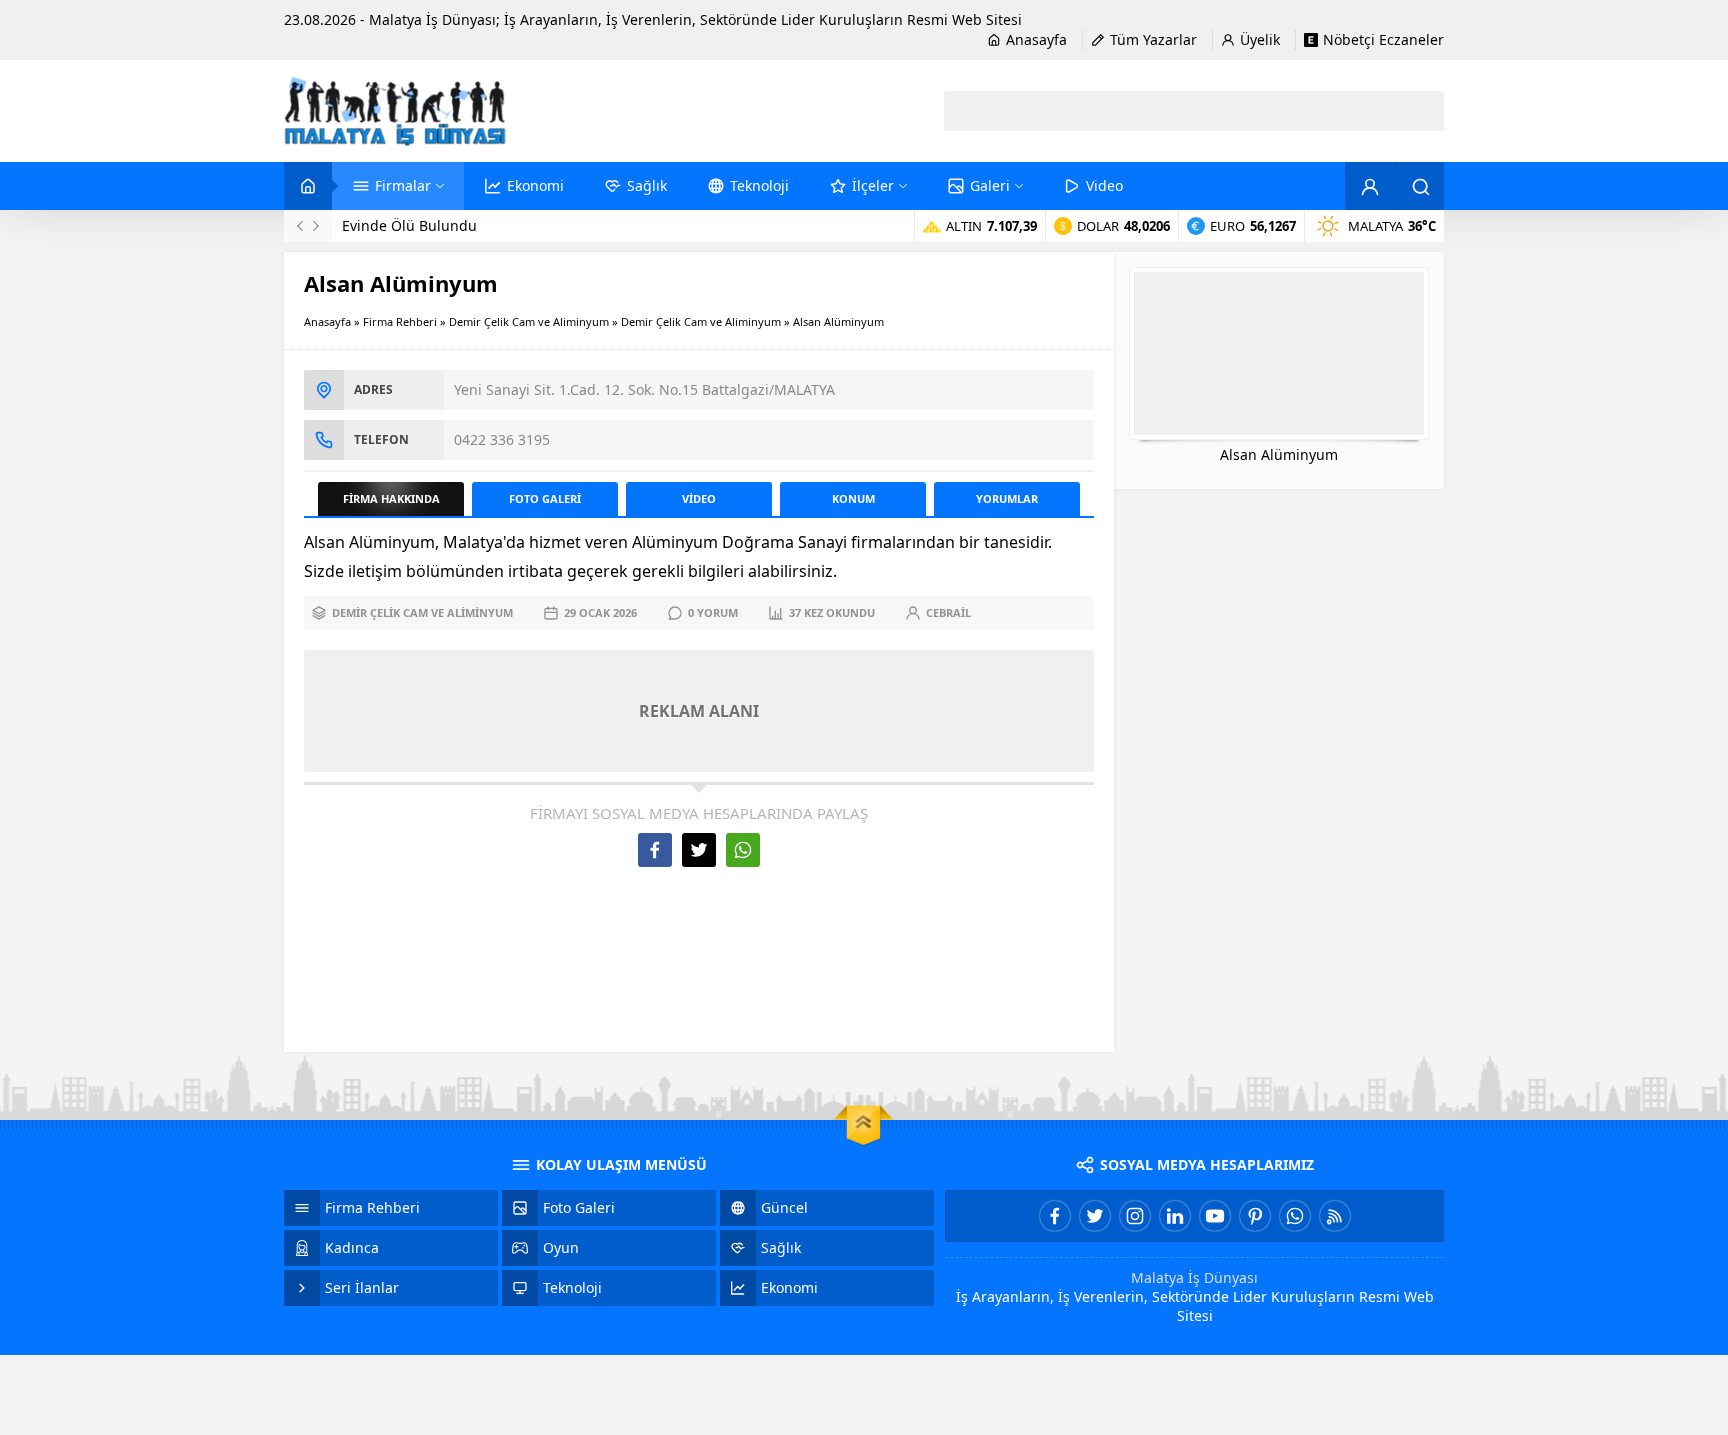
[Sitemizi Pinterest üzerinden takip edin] (1255, 1216)
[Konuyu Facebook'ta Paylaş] (655, 850)
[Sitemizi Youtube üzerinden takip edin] (1215, 1216)
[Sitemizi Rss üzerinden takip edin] (1335, 1216)
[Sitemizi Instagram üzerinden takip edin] (1135, 1216)
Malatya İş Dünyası (1194, 1277)
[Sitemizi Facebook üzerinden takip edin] (1055, 1216)
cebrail (948, 612)
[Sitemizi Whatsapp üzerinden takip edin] (1295, 1216)
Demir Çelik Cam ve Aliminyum (529, 321)
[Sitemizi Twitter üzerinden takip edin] (1095, 1216)
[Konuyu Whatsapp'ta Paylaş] (743, 850)
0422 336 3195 (502, 439)
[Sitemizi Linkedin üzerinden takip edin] (1175, 1216)
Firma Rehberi (400, 321)
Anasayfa (327, 321)
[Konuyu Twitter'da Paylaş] (699, 850)
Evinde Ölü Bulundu (409, 225)
